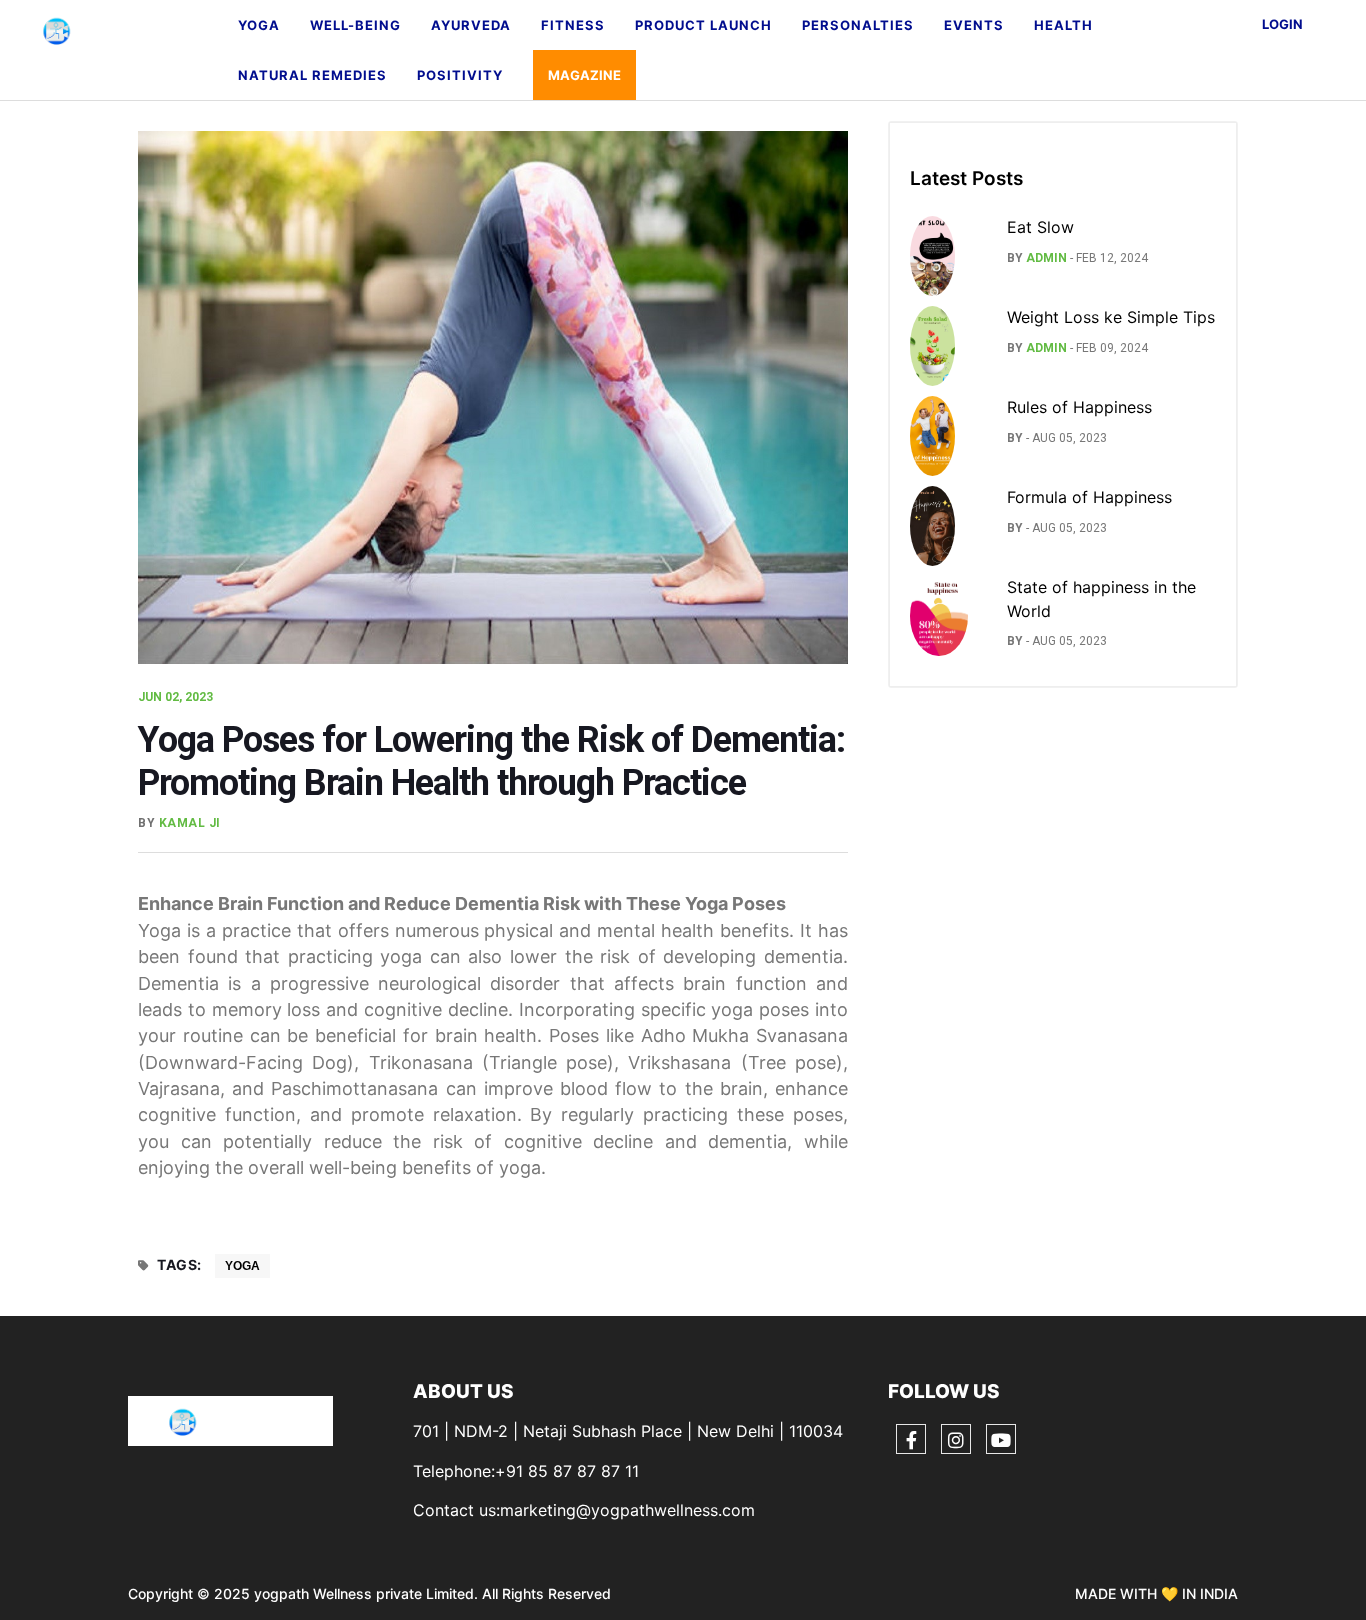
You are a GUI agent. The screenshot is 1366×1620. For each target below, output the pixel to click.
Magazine (584, 75)
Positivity (460, 75)
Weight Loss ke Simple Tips (1111, 317)
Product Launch (703, 25)
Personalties (858, 25)
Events (974, 25)
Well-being (355, 25)
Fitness (573, 25)
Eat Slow (1040, 227)
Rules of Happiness (1079, 407)
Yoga (259, 25)
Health (1063, 25)
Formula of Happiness (1089, 497)
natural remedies (312, 75)
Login (1282, 24)
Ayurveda (471, 25)
